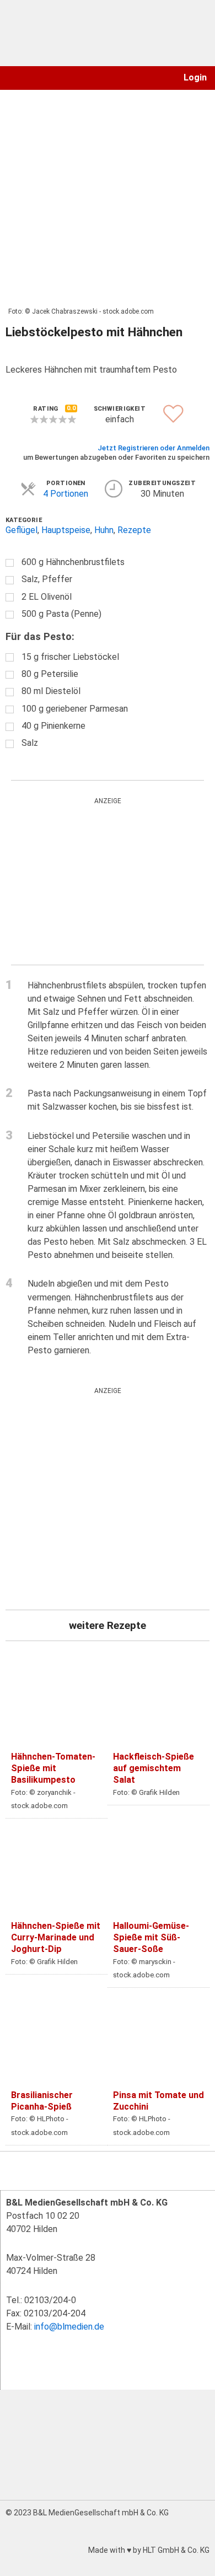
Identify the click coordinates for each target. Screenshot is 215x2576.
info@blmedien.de (69, 2327)
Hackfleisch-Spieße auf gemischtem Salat (154, 1768)
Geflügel (21, 530)
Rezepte (134, 530)
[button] (13, 78)
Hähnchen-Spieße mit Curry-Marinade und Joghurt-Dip (56, 1937)
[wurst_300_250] (94, 881)
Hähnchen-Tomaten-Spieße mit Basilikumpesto (53, 1768)
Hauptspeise (66, 530)
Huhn (104, 530)
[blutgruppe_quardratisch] (108, 1499)
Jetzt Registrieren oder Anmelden (154, 448)
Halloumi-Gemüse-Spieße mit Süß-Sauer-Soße (151, 1937)
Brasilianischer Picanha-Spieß (42, 2101)
